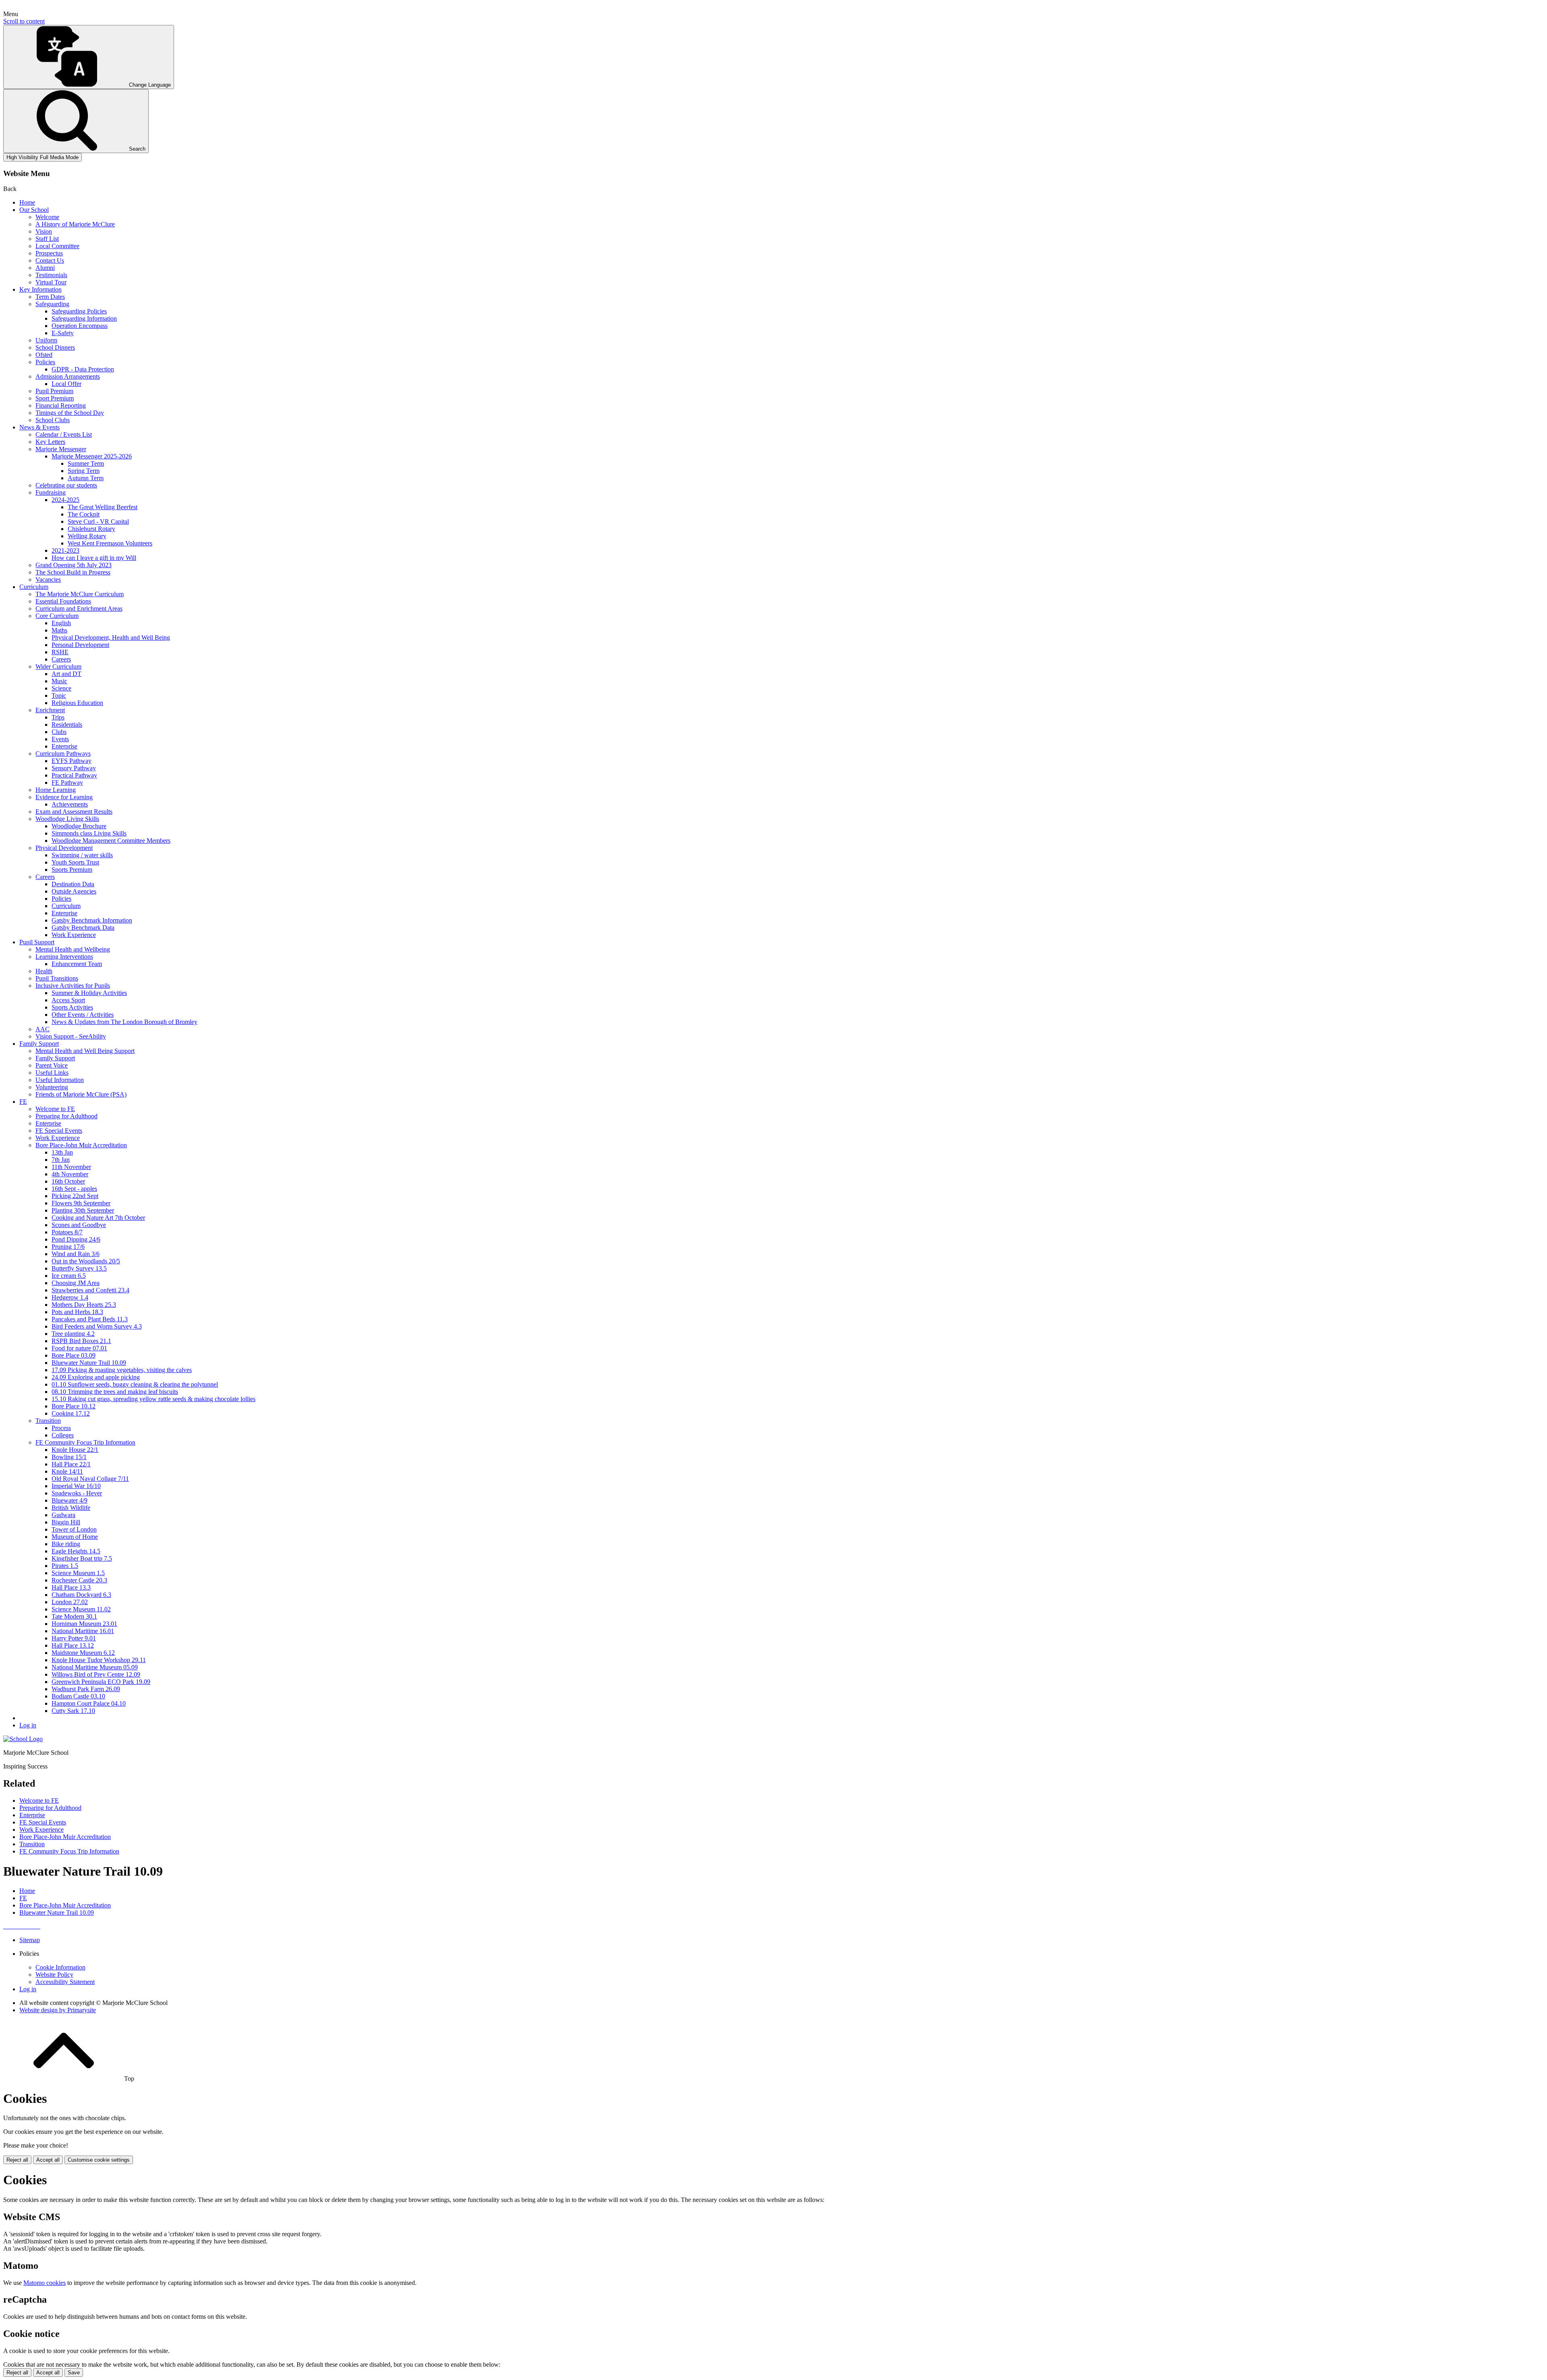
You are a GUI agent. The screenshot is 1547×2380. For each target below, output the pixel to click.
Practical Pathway (74, 775)
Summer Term (86, 463)
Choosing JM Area (76, 1283)
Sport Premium (55, 398)
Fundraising (51, 492)
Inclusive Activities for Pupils (73, 986)
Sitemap (30, 1940)
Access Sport (68, 1000)
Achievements (70, 804)
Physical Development (64, 848)
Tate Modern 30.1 (74, 1616)
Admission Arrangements (68, 376)
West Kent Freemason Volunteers (110, 543)
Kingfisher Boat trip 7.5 (82, 1558)
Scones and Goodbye (79, 1225)
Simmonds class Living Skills (89, 833)
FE (23, 1102)
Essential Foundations (63, 601)
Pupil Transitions (57, 978)
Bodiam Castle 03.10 (78, 1696)
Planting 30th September (83, 1210)
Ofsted (44, 355)
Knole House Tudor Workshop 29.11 (99, 1660)
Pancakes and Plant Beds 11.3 (90, 1319)
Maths (59, 630)
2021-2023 (65, 550)
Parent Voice (52, 1065)
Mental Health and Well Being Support (85, 1051)
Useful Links (52, 1073)
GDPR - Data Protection (83, 369)
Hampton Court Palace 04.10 (89, 1703)
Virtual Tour (51, 282)
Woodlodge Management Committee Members (111, 841)
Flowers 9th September (81, 1203)
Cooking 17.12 (71, 1413)
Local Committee (57, 246)
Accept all (48, 2160)
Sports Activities (72, 1007)
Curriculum (34, 587)
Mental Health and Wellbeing (73, 949)
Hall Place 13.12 (73, 1645)
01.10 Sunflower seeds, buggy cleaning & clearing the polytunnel (135, 1384)
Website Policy (54, 1975)
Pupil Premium (54, 391)
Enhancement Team (77, 964)
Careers (61, 659)
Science (61, 688)
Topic (59, 696)
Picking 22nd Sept (75, 1196)
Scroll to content (24, 21)
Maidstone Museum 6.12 (83, 1653)
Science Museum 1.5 (78, 1573)
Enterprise (64, 746)
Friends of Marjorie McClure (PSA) (81, 1094)
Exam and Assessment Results (74, 812)
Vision (44, 231)
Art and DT (66, 674)
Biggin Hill (66, 1522)
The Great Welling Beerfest (103, 507)
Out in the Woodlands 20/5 (86, 1261)
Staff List (47, 239)
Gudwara (63, 1515)
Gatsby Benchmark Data (83, 928)
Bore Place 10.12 (74, 1406)
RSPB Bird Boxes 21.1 (81, 1341)
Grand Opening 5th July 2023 (74, 565)
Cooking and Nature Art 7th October (98, 1218)
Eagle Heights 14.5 (76, 1551)
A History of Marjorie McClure (75, 224)
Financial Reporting (61, 405)
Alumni (45, 268)
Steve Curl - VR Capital (98, 521)
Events (60, 739)
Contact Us (50, 260)
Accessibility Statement (65, 1982)
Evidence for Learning (64, 797)
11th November (71, 1167)
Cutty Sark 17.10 (73, 1711)
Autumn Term (86, 478)
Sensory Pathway (74, 768)
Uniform (46, 340)
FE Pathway (67, 783)
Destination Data (73, 884)
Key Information (40, 289)
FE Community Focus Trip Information (85, 1442)
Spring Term (84, 471)
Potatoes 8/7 (67, 1232)
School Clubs (53, 420)
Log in (28, 1725)
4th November (70, 1174)
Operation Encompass (80, 326)
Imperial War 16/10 (76, 1486)
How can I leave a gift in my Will (94, 558)
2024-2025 (65, 500)
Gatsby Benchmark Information (92, 920)
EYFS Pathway (72, 761)
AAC (43, 1029)
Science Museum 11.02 (81, 1609)
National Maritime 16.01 (83, 1631)
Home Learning (56, 790)
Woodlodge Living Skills (67, 819)
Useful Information (60, 1080)
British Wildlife (71, 1508)
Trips (58, 717)
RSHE (60, 652)
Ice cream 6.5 (69, 1276)
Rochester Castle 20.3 (79, 1580)
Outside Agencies (74, 891)
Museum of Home (75, 1537)
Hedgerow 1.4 (70, 1297)
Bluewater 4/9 (69, 1500)
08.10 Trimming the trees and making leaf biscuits (115, 1392)
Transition (48, 1421)
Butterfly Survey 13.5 (79, 1268)
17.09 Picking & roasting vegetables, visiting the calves (122, 1370)
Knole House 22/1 (75, 1450)
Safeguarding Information (84, 318)
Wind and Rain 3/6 (76, 1254)
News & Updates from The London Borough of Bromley (124, 1022)
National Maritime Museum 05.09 (95, 1667)
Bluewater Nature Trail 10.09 (89, 1363)
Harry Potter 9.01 (74, 1638)
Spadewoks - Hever (77, 1493)
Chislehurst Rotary (91, 529)
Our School (34, 210)
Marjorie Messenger (61, 449)
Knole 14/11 (67, 1471)
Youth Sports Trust (75, 862)
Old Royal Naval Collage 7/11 (90, 1479)
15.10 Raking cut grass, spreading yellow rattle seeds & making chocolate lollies (153, 1399)
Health (44, 971)
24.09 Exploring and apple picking (96, 1377)
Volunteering (52, 1087)
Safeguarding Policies (79, 311)
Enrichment (50, 710)
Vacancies (48, 579)
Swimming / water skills (82, 855)
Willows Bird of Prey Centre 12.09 (96, 1674)
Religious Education (77, 703)
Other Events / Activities (83, 1015)
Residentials (67, 725)
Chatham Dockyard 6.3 (81, 1595)
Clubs (59, 732)
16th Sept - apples (74, 1189)
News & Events (39, 427)
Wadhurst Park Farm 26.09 (86, 1689)
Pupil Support (37, 942)
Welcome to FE (55, 1109)
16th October (68, 1181)
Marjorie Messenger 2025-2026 (92, 456)
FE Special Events (59, 1131)
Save (74, 2373)
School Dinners (55, 347)
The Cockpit (84, 514)
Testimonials (51, 275)
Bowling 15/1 (69, 1457)
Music (59, 681)
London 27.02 (70, 1602)
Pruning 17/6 (68, 1247)
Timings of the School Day (70, 413)
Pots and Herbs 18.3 (77, 1312)
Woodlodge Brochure (79, 826)
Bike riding (66, 1544)
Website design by (58, 2010)
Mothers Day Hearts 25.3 (84, 1305)
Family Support (39, 1044)
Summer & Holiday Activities (89, 993)
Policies (45, 362)
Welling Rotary (87, 536)
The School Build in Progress (73, 572)
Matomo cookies (45, 2283)
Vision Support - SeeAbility (71, 1036)
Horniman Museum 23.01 (84, 1624)
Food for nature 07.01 (79, 1348)
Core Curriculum (57, 616)
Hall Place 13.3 (71, 1587)
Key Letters (50, 442)
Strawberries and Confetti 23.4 (90, 1290)
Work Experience (74, 935)
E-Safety (63, 333)
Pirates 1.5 (65, 1566)
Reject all (17, 2160)
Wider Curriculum (58, 667)
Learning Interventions (64, 957)
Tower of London (74, 1529)
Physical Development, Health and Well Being (111, 637)
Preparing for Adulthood (66, 1116)
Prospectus (49, 253)
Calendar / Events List (64, 434)
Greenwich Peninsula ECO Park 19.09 (101, 1682)
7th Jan (61, 1160)
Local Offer (66, 384)
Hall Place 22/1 (71, 1464)
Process (61, 1428)
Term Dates (50, 297)
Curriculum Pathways (63, 754)
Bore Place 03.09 (74, 1355)
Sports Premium (72, 870)
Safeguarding (52, 304)
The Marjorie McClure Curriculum (80, 594)
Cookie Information (60, 1967)
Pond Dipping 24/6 (76, 1239)
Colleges (63, 1435)
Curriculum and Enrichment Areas (79, 608)
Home (27, 202)
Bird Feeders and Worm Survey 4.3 (97, 1326)
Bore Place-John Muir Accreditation (81, 1145)
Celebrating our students (66, 485)
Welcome (47, 217)
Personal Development (80, 645)
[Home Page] (23, 1739)
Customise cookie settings (99, 2160)
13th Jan (62, 1152)
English (61, 623)
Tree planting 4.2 (73, 1334)
